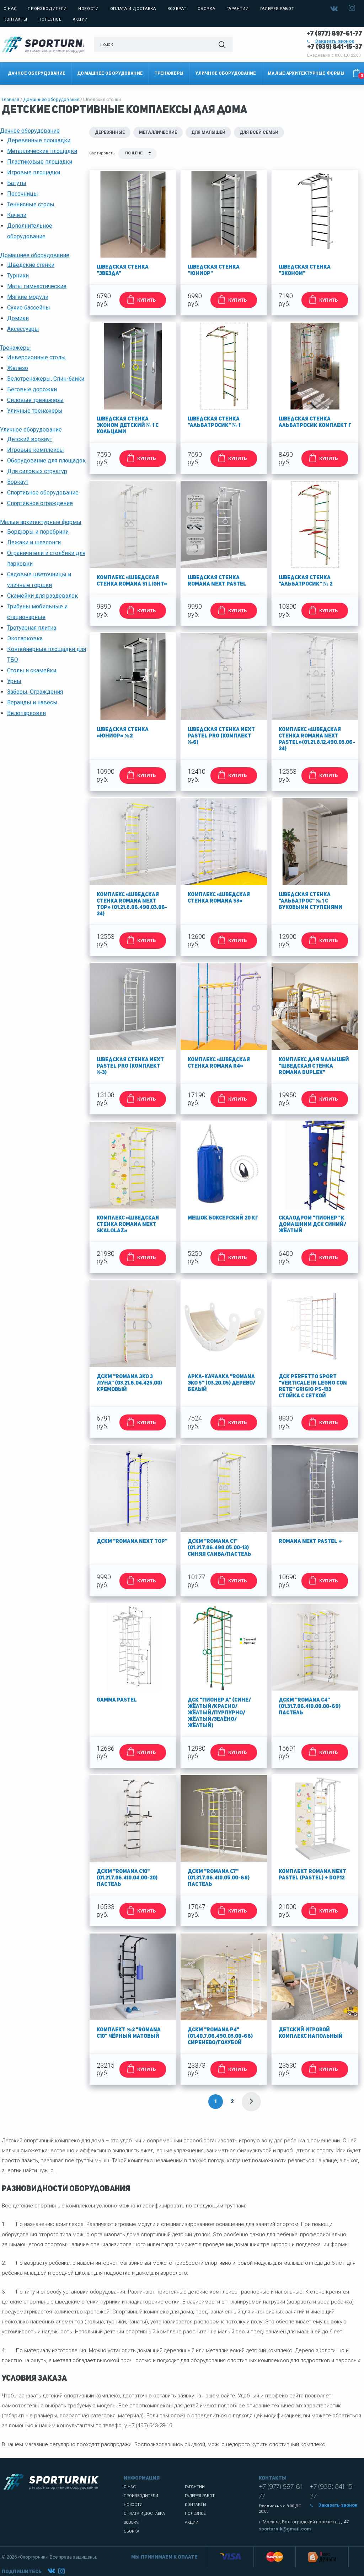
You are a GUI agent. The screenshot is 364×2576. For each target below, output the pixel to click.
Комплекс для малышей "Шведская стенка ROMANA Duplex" (314, 1066)
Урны (14, 681)
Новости (89, 9)
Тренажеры (169, 73)
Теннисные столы (31, 204)
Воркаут (18, 482)
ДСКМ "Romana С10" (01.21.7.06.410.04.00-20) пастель (127, 1878)
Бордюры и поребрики (38, 532)
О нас (10, 9)
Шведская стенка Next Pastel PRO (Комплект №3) (130, 1066)
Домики (18, 318)
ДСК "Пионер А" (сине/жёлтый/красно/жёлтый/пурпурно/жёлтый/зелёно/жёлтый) (219, 1713)
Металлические (158, 132)
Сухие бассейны (29, 308)
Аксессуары (23, 329)
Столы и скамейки (32, 670)
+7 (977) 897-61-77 (334, 34)
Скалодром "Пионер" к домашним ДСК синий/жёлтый (312, 1225)
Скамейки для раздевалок (42, 596)
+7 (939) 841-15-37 (335, 47)
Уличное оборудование (226, 73)
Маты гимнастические (37, 286)
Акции (80, 19)
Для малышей (208, 132)
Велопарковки (26, 713)
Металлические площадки (42, 151)
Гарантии (237, 9)
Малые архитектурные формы (306, 73)
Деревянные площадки (39, 140)
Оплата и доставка (133, 9)
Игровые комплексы (36, 450)
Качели (17, 215)
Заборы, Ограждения (35, 692)
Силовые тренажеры (35, 400)
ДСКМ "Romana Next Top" (132, 1542)
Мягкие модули (28, 297)
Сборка (206, 9)
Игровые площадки (34, 172)
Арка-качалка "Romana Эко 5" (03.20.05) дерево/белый (221, 1383)
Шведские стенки (31, 265)
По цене (134, 154)
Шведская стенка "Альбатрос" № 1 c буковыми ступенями (311, 901)
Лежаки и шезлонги (34, 542)
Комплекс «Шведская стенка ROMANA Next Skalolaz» (128, 1225)
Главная (10, 99)
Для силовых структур (37, 471)
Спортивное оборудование (43, 493)
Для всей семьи (259, 132)
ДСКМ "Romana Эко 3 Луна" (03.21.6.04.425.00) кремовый (129, 1383)
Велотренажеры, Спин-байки (46, 379)
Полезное (50, 19)
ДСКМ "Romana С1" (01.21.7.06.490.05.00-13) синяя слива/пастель (220, 1548)
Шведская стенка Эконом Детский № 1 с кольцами (128, 426)
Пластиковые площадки (40, 162)
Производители (47, 9)
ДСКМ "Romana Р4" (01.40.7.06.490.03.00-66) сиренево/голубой (220, 2037)
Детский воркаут (30, 439)
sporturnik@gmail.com (285, 2529)
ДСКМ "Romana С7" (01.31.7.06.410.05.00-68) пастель (219, 1878)
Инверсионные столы (36, 357)
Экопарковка (25, 638)
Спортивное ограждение (40, 503)
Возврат (177, 9)
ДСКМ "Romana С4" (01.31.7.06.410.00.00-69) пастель (310, 1707)
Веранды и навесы (32, 702)
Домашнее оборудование (110, 73)
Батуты (17, 183)
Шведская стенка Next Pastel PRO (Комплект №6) (221, 736)
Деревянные (110, 132)
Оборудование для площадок (46, 461)
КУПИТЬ (146, 300)
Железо (18, 368)
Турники (18, 276)
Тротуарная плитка (32, 628)
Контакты (15, 19)
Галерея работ (277, 9)
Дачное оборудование (37, 73)
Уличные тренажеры (35, 411)
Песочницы (23, 194)
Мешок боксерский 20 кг (223, 1218)
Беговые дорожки (32, 389)
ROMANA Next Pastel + (310, 1542)
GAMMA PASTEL (117, 1700)
